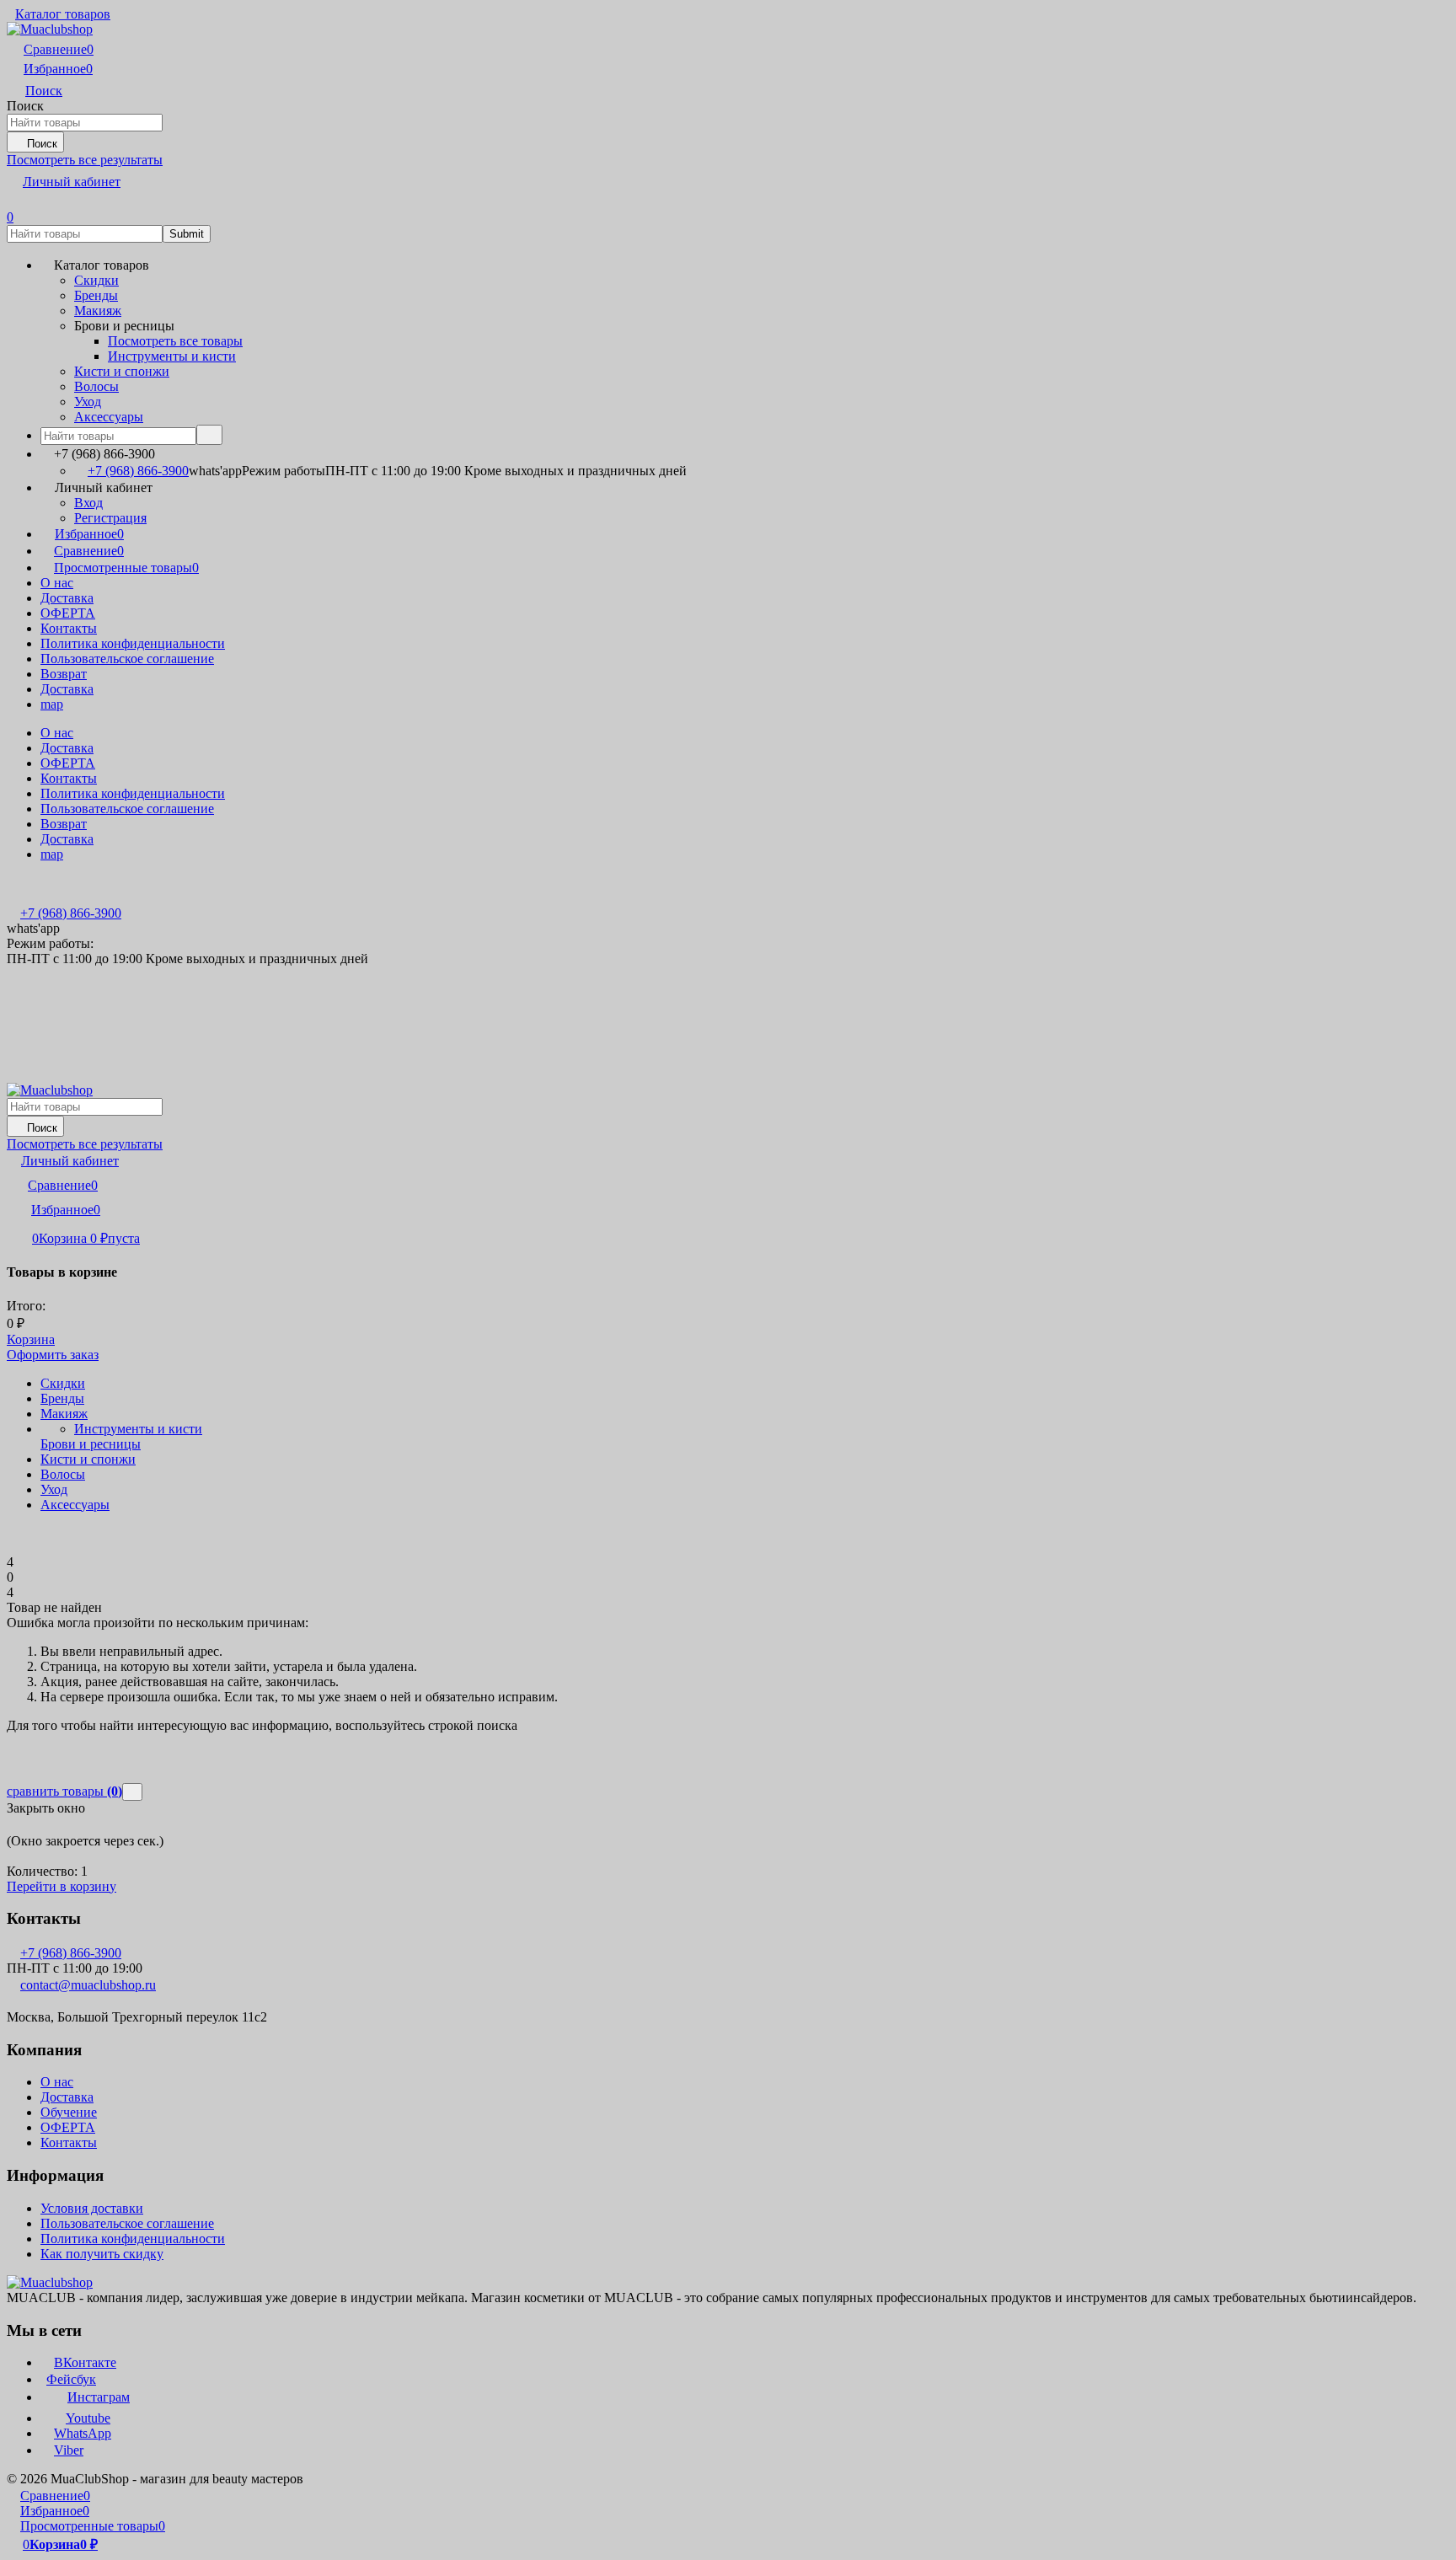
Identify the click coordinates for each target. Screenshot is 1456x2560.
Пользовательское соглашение (127, 659)
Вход (88, 503)
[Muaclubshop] (50, 2282)
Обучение (69, 2112)
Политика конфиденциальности (133, 643)
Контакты (69, 628)
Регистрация (110, 518)
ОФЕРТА (68, 613)
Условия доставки (92, 2208)
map (52, 704)
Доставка (67, 598)
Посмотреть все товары (175, 341)
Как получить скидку (102, 2254)
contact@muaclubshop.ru (88, 1985)
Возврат (64, 674)
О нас (57, 583)
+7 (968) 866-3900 (138, 471)
